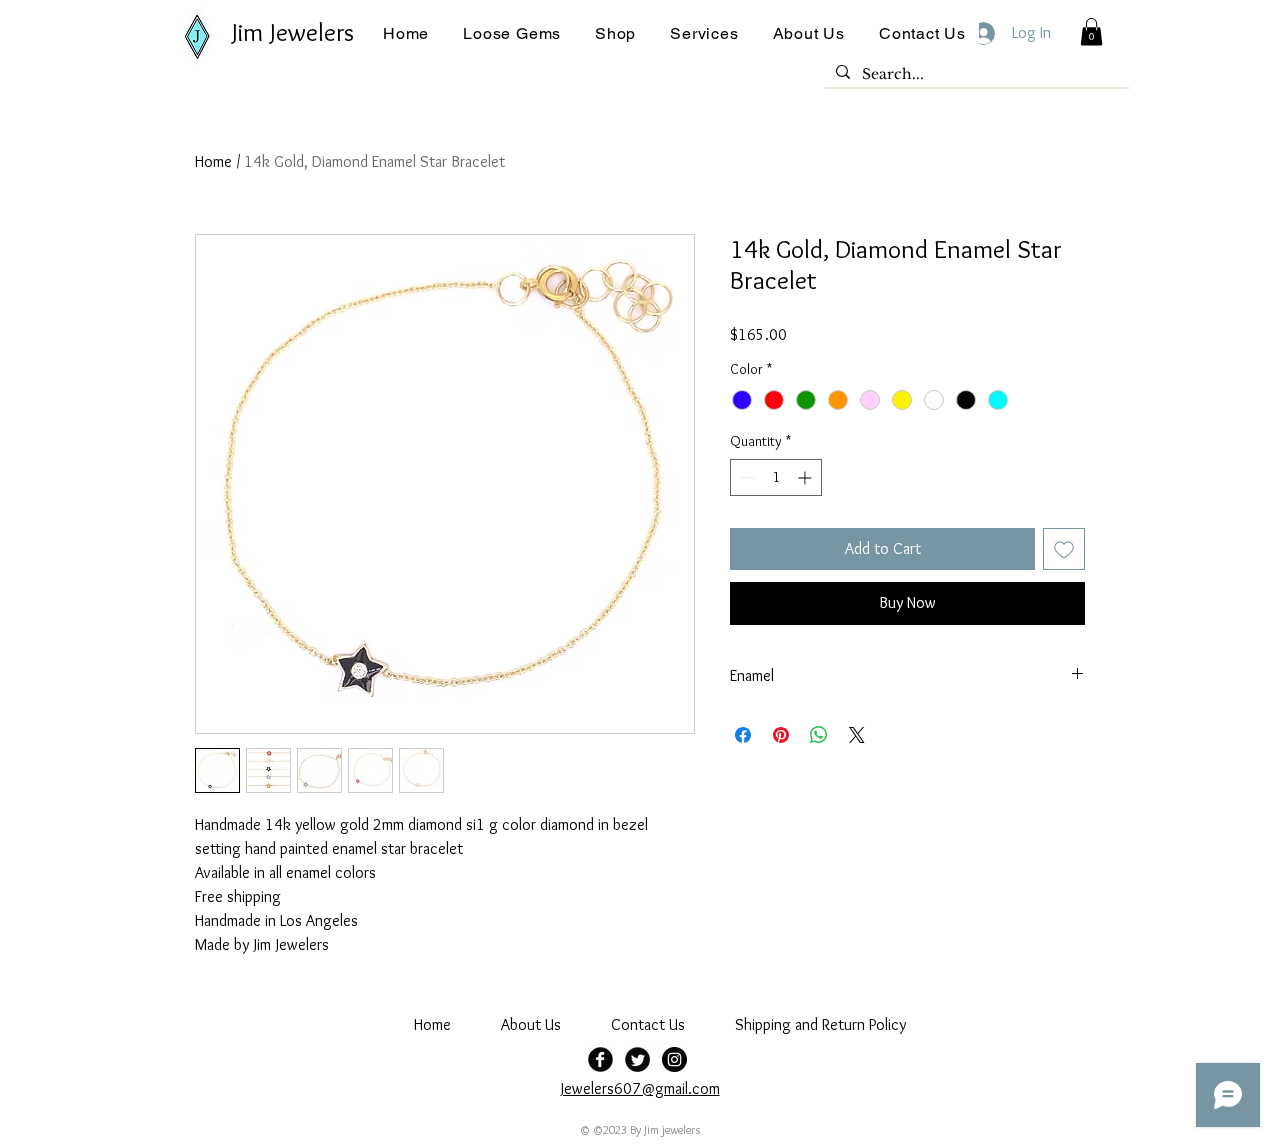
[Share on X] (857, 735)
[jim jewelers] (674, 1059)
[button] (512, 33)
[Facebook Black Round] (600, 1059)
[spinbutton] (776, 477)
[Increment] (806, 477)
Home (213, 161)
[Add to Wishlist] (1064, 549)
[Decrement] (745, 477)
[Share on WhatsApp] (819, 735)
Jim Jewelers (293, 32)
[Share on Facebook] (743, 735)
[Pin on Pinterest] (781, 735)
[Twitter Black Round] (637, 1059)
